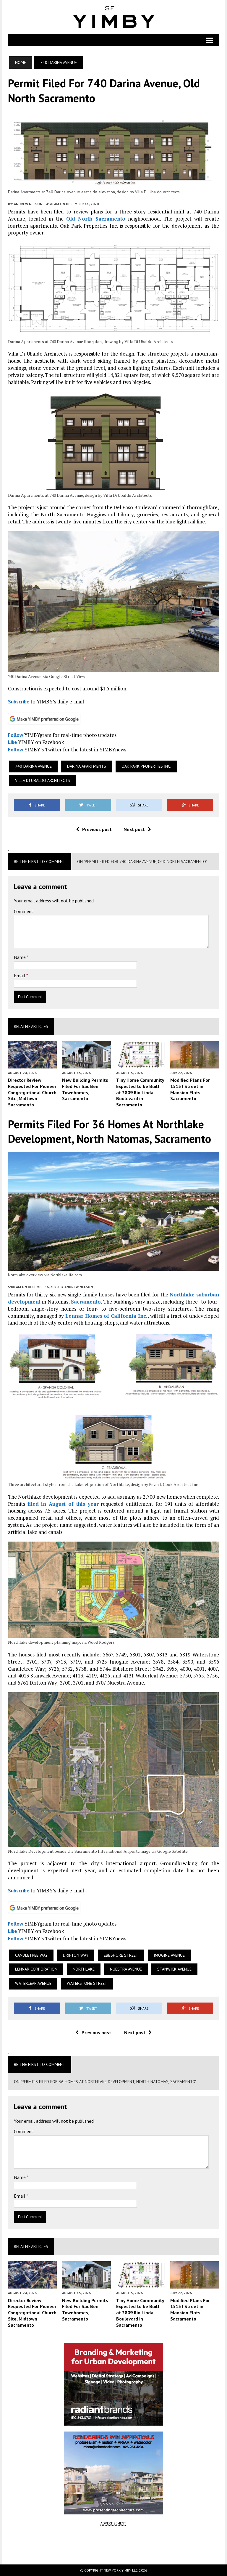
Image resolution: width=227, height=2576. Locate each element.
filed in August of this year (63, 1504)
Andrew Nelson (28, 204)
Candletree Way (31, 1955)
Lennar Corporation (36, 1969)
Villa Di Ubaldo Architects (43, 780)
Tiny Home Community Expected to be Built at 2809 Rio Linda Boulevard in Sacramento (140, 1092)
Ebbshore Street (121, 1955)
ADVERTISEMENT (113, 2523)
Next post (134, 829)
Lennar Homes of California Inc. (106, 1316)
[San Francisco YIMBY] (113, 17)
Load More (113, 2545)
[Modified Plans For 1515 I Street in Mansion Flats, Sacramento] (195, 1064)
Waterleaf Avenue (33, 1983)
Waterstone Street (87, 1983)
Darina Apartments (87, 766)
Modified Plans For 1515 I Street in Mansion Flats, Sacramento (190, 1089)
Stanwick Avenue (174, 1969)
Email (20, 976)
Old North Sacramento (96, 219)
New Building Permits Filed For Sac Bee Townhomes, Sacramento (85, 1089)
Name (20, 957)
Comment (24, 911)
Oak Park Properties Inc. (146, 766)
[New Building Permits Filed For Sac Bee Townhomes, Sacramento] (86, 1064)
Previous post (97, 829)
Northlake (84, 1969)
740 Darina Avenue (33, 766)
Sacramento (86, 1302)
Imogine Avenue (169, 1955)
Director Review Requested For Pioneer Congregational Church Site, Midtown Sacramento (32, 1092)
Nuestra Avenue (126, 1969)
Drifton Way (76, 1955)
